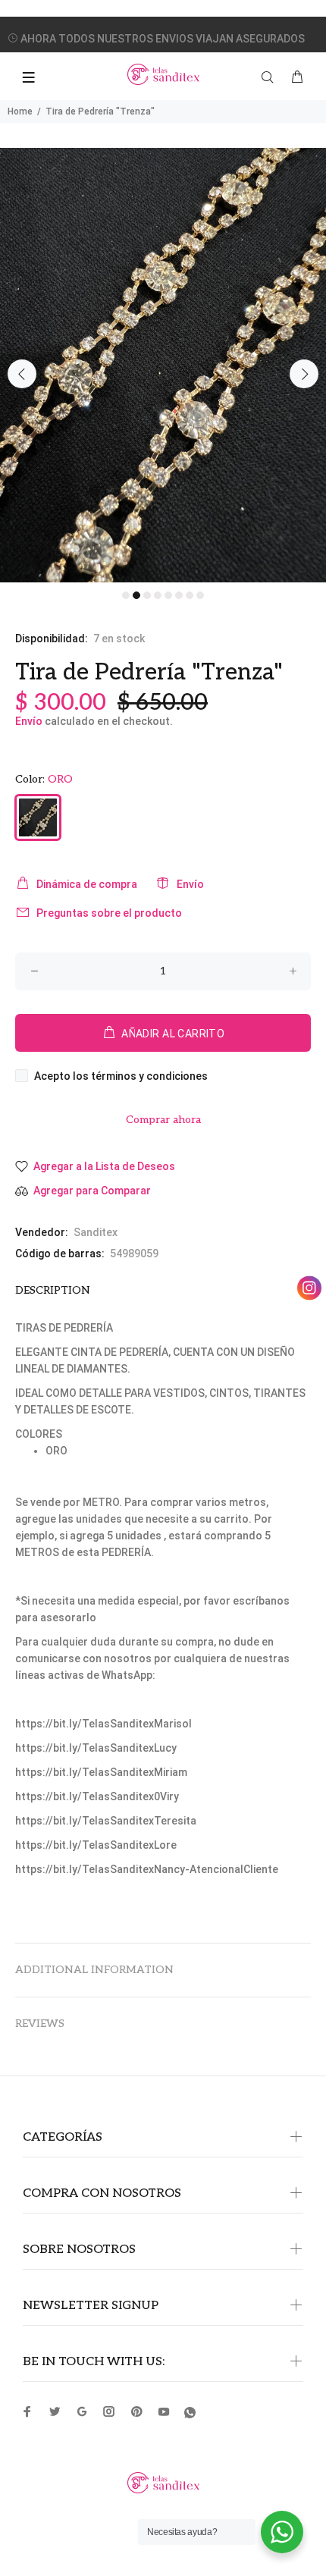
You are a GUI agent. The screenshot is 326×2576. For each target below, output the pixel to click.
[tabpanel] (163, 365)
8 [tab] (200, 595)
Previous (22, 374)
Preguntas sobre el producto (109, 913)
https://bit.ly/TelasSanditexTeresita (106, 1821)
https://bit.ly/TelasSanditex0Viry (97, 1796)
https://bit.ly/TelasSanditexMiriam (101, 1772)
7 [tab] (190, 595)
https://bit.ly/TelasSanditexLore (96, 1845)
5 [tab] (168, 595)
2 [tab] (136, 595)
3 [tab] (147, 595)
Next (304, 374)
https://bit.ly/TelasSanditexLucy (96, 1748)
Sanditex (96, 1232)
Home (20, 111)
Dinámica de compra (87, 884)
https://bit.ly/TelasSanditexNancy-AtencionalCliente (147, 1869)
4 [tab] (158, 595)
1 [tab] (126, 595)
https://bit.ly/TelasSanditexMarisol (103, 1724)
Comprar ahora (163, 1120)
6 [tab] (179, 595)
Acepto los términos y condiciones (121, 1076)
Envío (29, 721)
